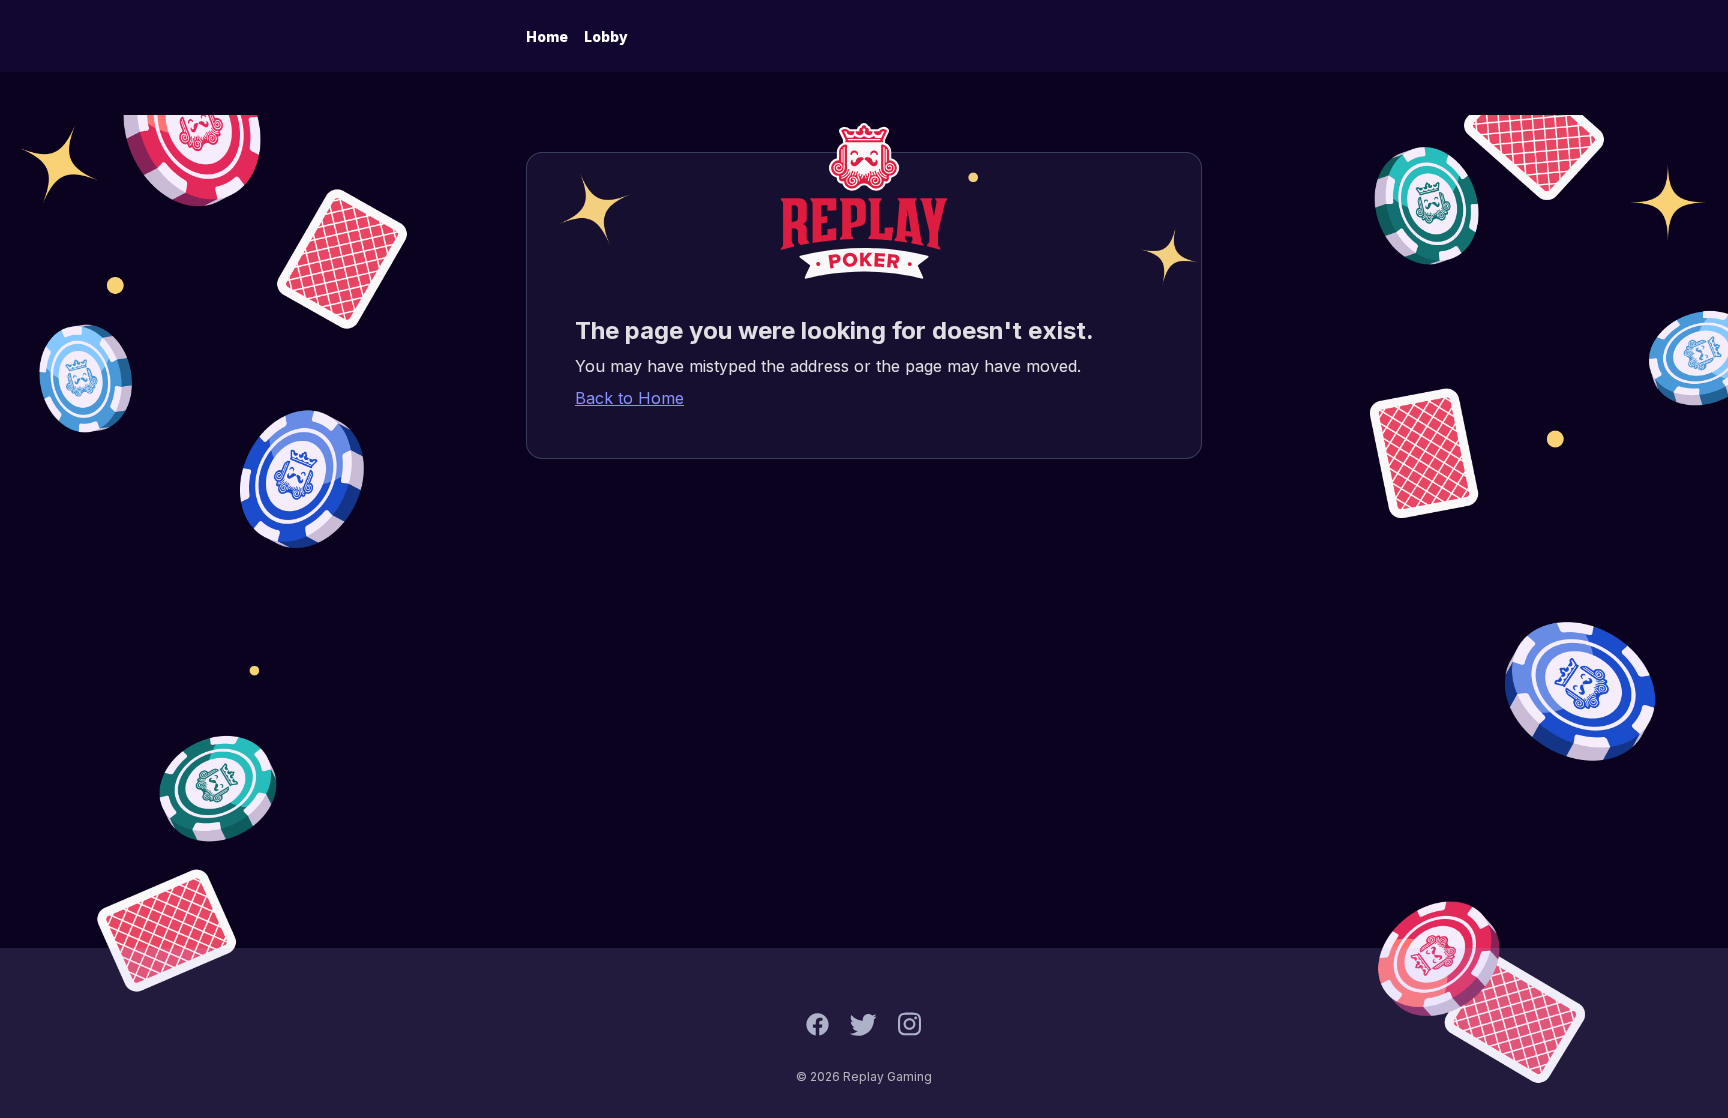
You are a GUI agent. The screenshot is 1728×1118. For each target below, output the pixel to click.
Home (547, 36)
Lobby (606, 36)
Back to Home (629, 398)
